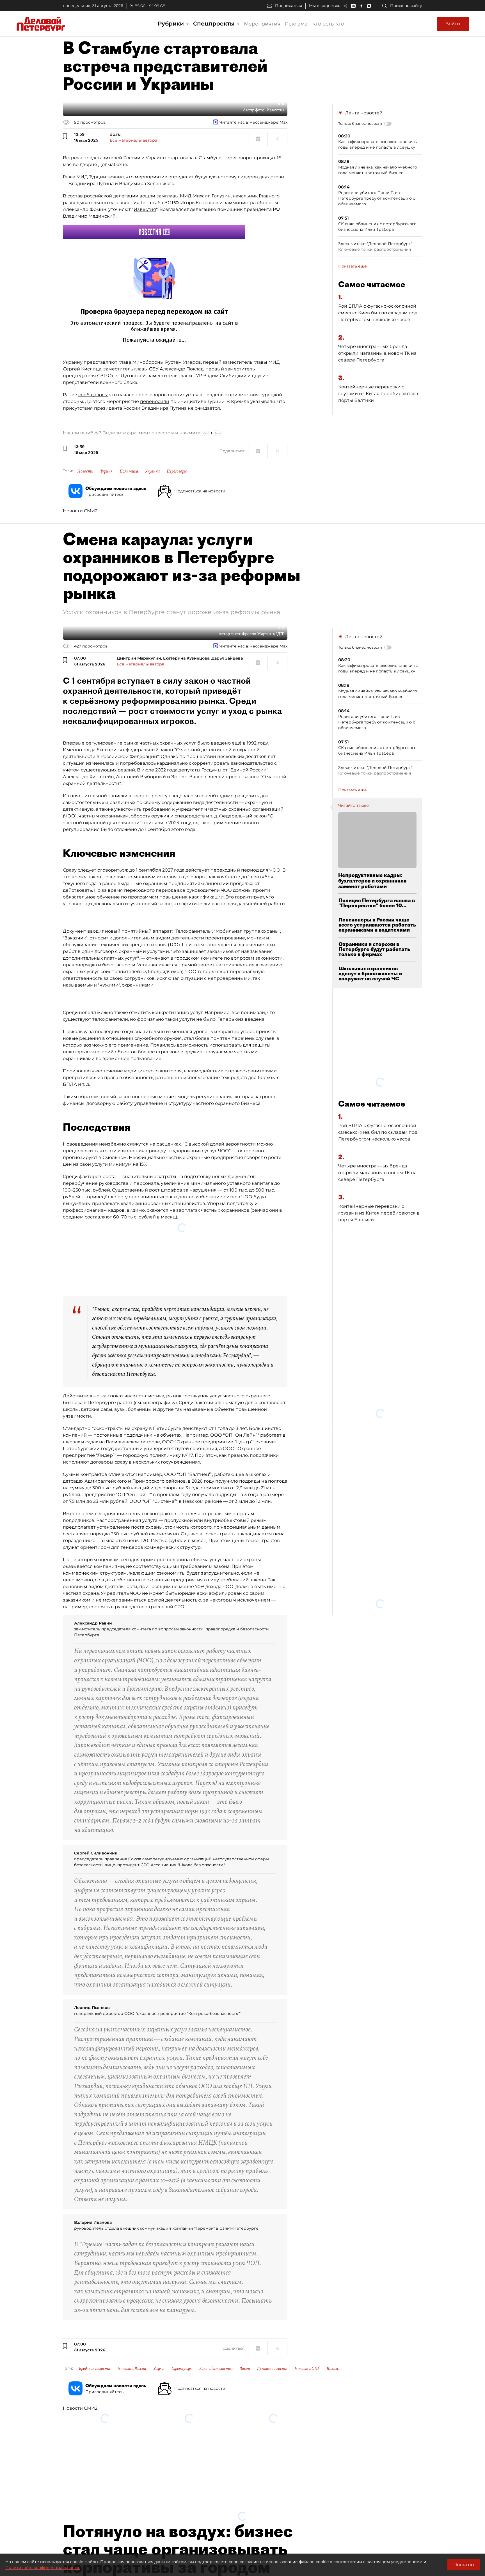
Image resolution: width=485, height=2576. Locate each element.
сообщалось (93, 395)
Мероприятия (262, 24)
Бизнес (333, 2301)
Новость (85, 471)
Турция (106, 471)
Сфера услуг (182, 2301)
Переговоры (177, 471)
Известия (145, 209)
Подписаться (289, 6)
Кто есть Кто (328, 24)
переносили (155, 401)
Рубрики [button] (172, 24)
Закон (245, 2301)
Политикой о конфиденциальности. (43, 2568)
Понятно (464, 2565)
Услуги (159, 2301)
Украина (152, 471)
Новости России (132, 2301)
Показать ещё (353, 266)
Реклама (296, 24)
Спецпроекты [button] (215, 24)
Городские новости (94, 2301)
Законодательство (216, 2301)
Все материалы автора (133, 140)
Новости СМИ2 (80, 511)
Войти (453, 24)
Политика (129, 471)
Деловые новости (272, 2301)
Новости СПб (307, 2301)
